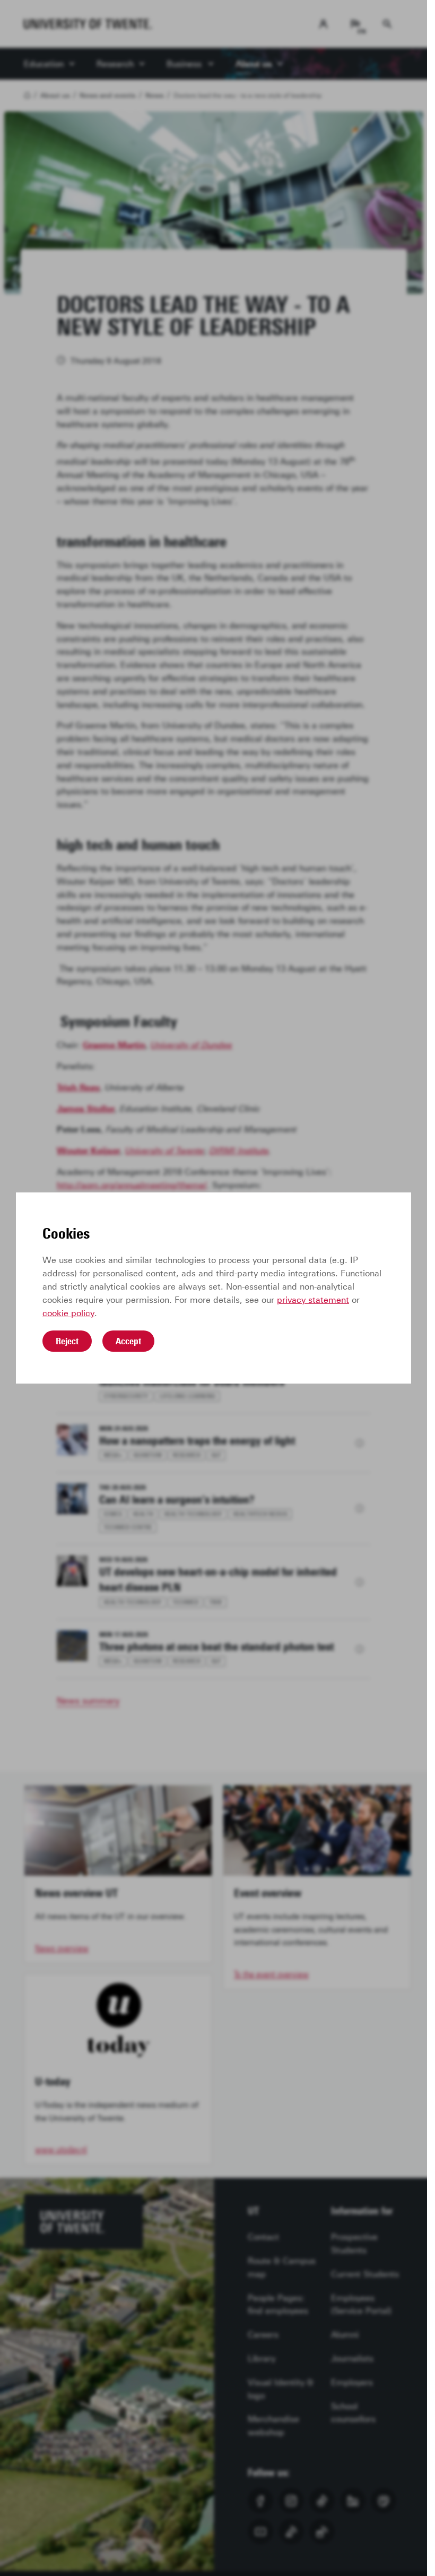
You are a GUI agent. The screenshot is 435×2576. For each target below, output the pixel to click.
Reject (67, 1341)
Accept (128, 1341)
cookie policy (68, 1313)
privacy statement (313, 1300)
